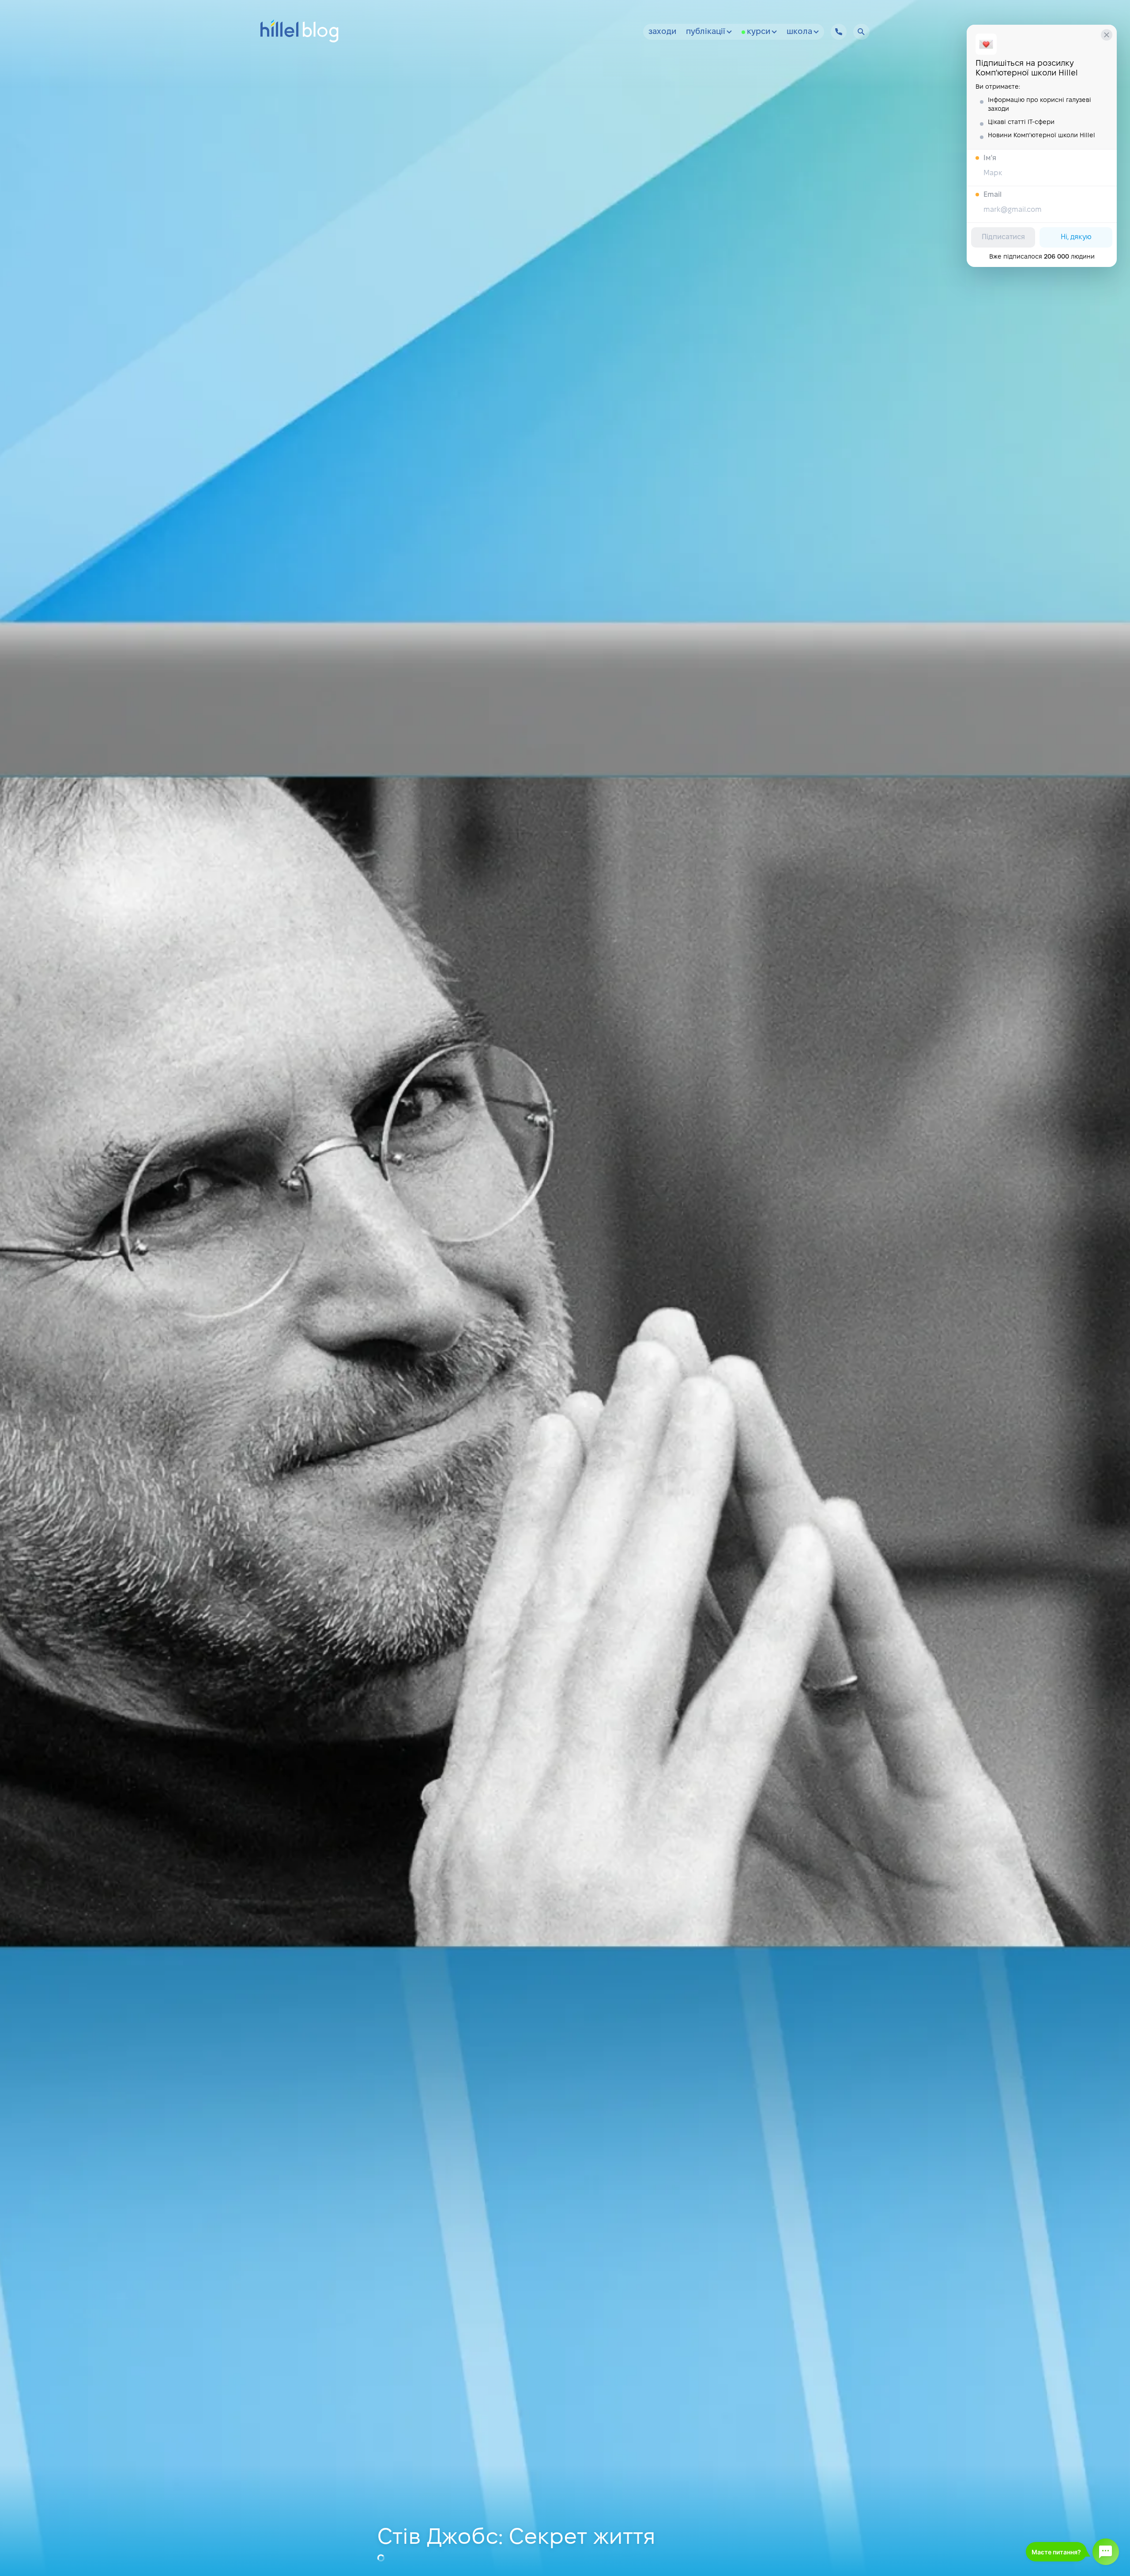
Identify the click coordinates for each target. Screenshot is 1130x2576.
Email (993, 195)
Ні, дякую (1076, 237)
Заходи (662, 32)
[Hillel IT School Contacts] (839, 32)
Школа (799, 32)
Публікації (706, 32)
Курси (759, 32)
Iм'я (990, 158)
